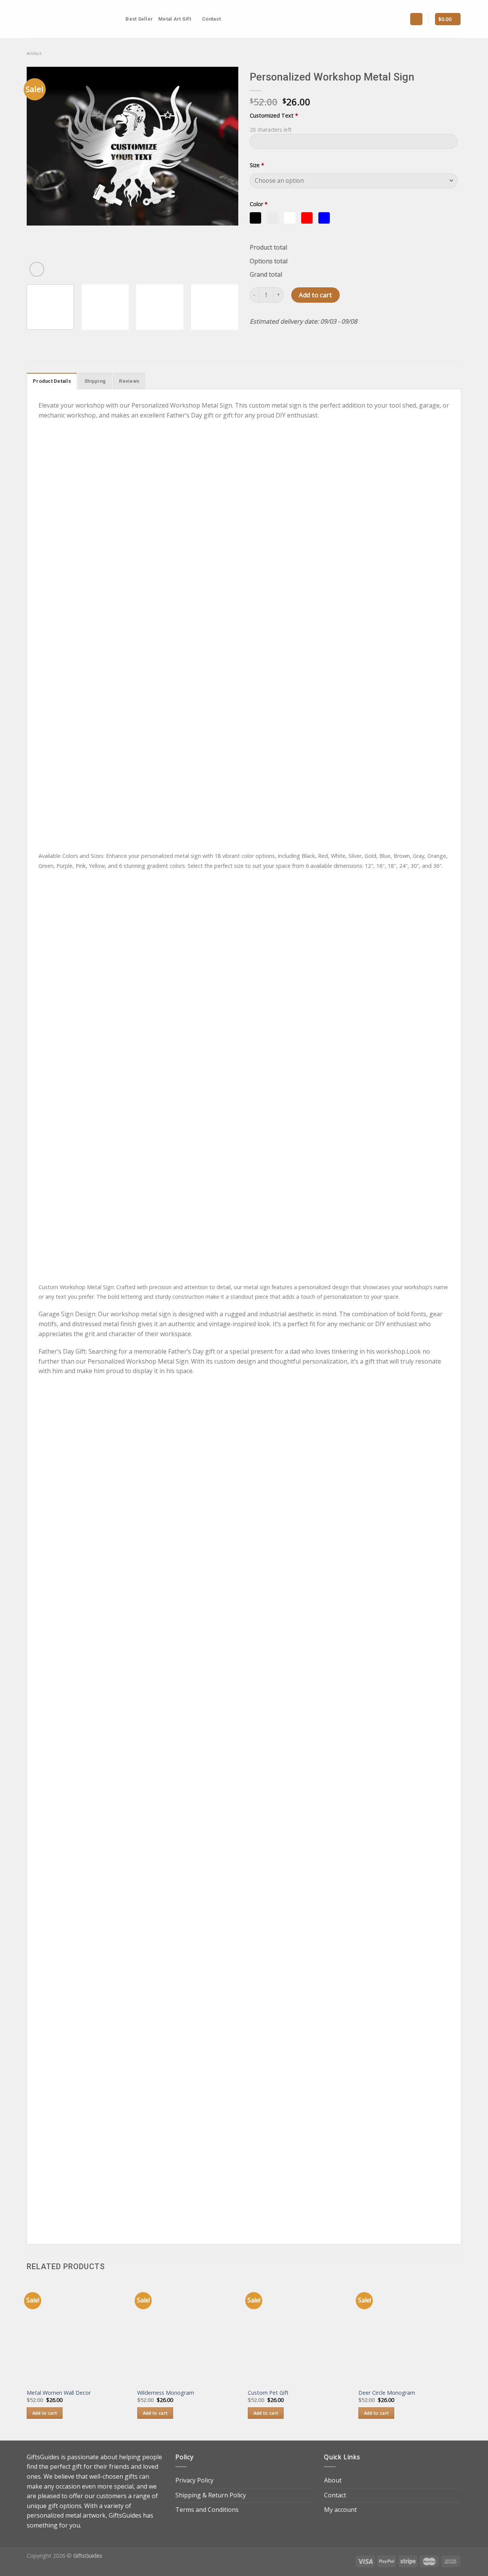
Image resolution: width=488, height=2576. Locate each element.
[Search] (117, 19)
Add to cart (315, 295)
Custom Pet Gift (268, 2393)
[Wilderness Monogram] (189, 2332)
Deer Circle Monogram (387, 2393)
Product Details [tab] (52, 381)
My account (340, 2510)
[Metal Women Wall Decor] (78, 2332)
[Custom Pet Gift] (299, 2332)
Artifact (34, 53)
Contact (211, 19)
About (333, 2480)
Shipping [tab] (95, 381)
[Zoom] (37, 269)
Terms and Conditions (207, 2510)
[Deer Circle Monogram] (410, 2332)
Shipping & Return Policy (211, 2495)
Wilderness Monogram (166, 2393)
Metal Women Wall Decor (59, 2393)
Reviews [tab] (129, 381)
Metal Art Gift (175, 19)
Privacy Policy (194, 2480)
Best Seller (139, 19)
